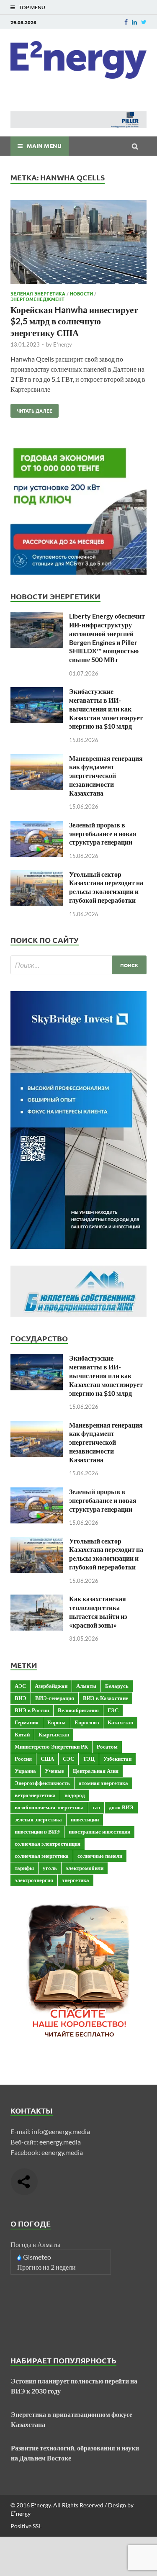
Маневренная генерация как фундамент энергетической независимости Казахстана (106, 776)
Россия (23, 1759)
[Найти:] (78, 965)
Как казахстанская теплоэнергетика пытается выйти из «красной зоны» (98, 1612)
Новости (81, 293)
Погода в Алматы (35, 2244)
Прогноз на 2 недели (46, 2267)
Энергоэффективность (42, 1783)
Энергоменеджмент (37, 299)
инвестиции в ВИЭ (37, 1831)
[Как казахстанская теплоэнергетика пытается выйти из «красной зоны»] (37, 1599)
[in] (134, 22)
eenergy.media (60, 2142)
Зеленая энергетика (38, 293)
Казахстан (120, 1722)
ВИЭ (21, 1698)
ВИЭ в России (32, 1710)
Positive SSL (26, 2526)
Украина (25, 1771)
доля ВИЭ (121, 1807)
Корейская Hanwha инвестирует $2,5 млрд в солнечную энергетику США (74, 321)
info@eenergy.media (61, 2131)
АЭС (20, 1686)
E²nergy (63, 344)
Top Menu (32, 7)
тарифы (24, 1868)
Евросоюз (87, 1722)
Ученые (54, 1771)
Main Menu (44, 146)
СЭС (68, 1759)
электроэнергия (34, 1880)
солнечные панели (100, 1856)
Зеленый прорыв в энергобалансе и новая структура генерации (103, 833)
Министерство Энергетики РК (51, 1746)
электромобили (85, 1868)
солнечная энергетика (42, 1856)
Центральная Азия (96, 1771)
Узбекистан (117, 1759)
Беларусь (117, 1686)
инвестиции (85, 1819)
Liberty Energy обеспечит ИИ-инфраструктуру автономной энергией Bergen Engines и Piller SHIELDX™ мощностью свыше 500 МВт (107, 638)
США (47, 1759)
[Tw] (144, 22)
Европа (57, 1722)
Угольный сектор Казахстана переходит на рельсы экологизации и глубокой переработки (106, 887)
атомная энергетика (103, 1783)
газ (96, 1807)
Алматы (86, 1686)
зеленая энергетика (38, 1819)
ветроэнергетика (35, 1795)
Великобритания (78, 1710)
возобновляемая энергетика (49, 1807)
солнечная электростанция (48, 1844)
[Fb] (126, 22)
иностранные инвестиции (99, 1831)
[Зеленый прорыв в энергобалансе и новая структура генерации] (37, 826)
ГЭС (113, 1710)
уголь (50, 1868)
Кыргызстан (54, 1734)
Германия (27, 1722)
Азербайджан (51, 1686)
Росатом (107, 1746)
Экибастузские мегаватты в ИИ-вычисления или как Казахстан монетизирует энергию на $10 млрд (106, 709)
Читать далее (31, 409)
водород (75, 1795)
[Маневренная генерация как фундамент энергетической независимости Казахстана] (37, 759)
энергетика (76, 1880)
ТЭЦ (89, 1759)
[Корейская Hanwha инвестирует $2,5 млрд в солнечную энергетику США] (78, 243)
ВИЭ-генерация (55, 1698)
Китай (22, 1734)
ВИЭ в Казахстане (106, 1698)
